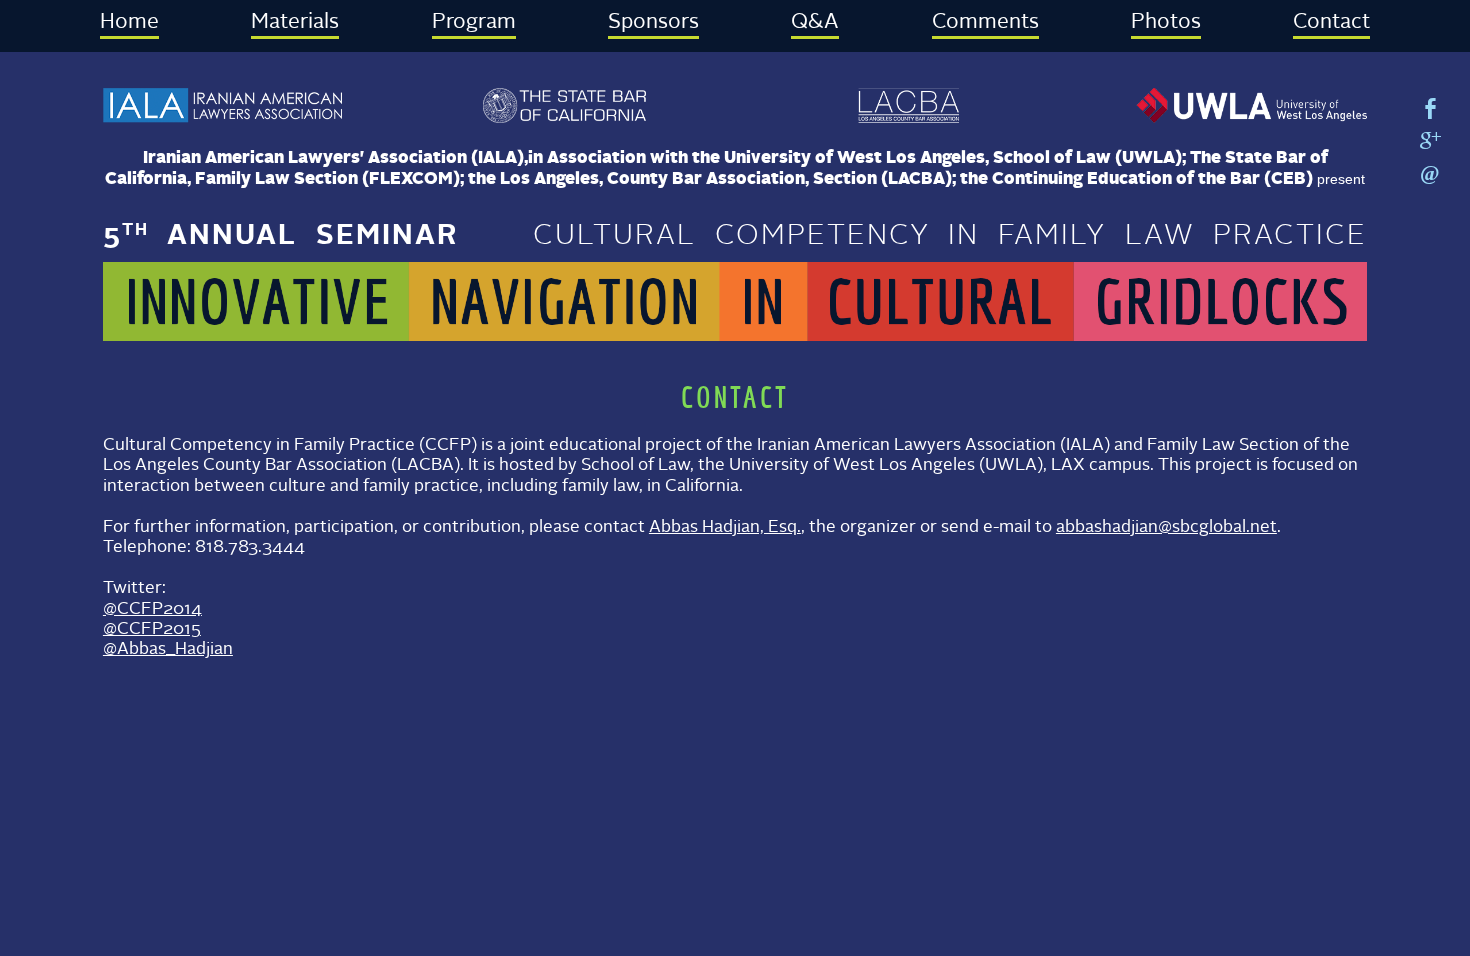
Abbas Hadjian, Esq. (725, 527)
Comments (985, 22)
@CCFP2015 (152, 629)
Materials (295, 22)
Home (129, 22)
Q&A (815, 22)
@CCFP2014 (152, 609)
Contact (1331, 22)
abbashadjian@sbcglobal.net (1166, 527)
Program (474, 22)
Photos (1166, 22)
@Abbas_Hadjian (168, 649)
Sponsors (653, 22)
